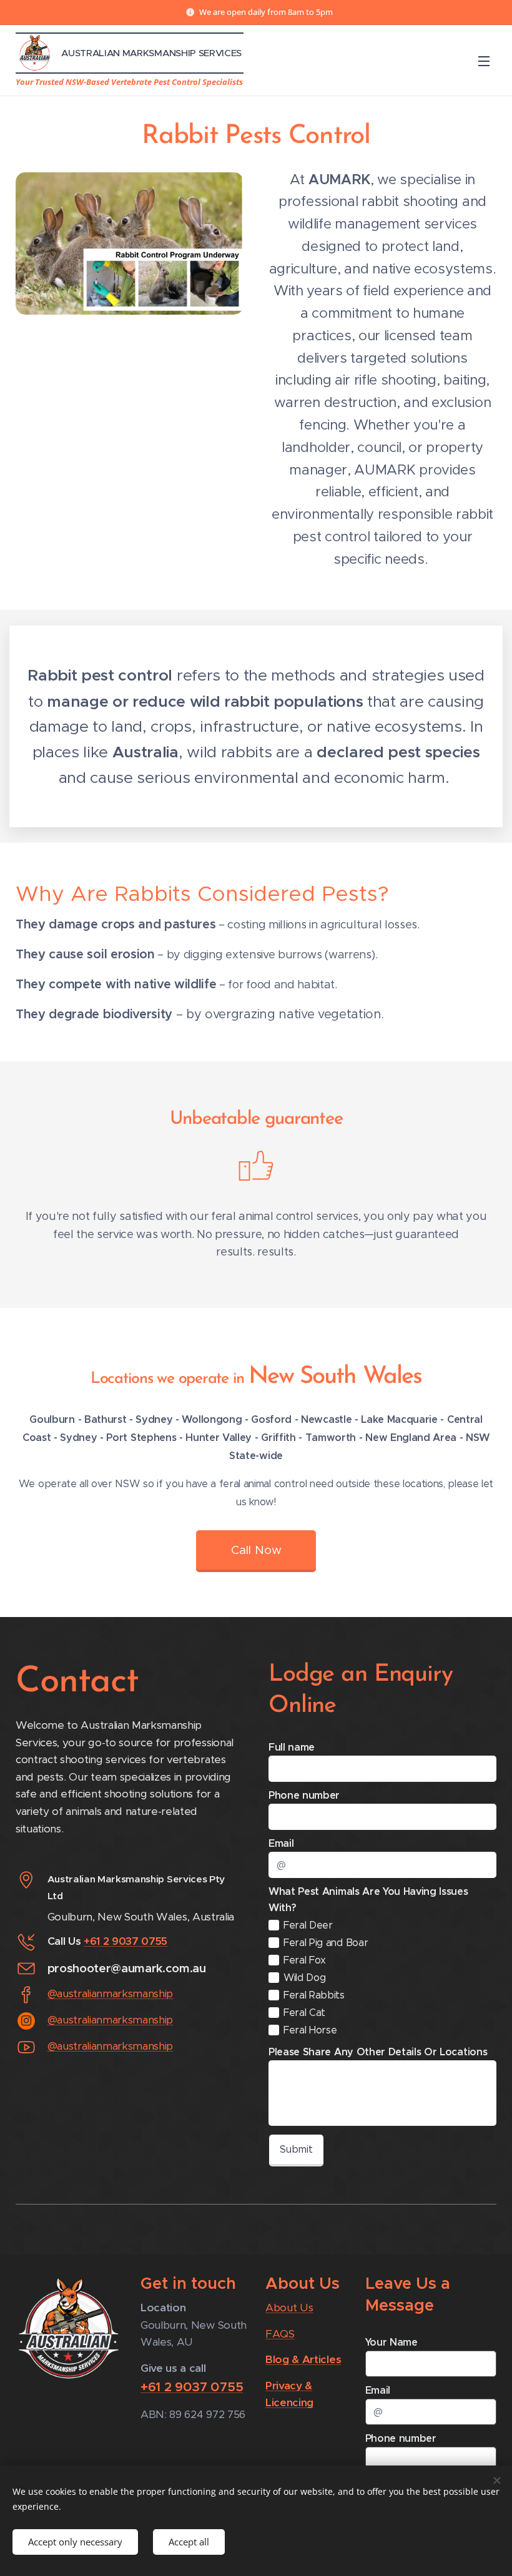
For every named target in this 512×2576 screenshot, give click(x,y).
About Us (289, 2308)
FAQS (280, 2334)
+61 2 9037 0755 (126, 1941)
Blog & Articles (303, 2359)
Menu (484, 61)
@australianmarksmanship (111, 1993)
